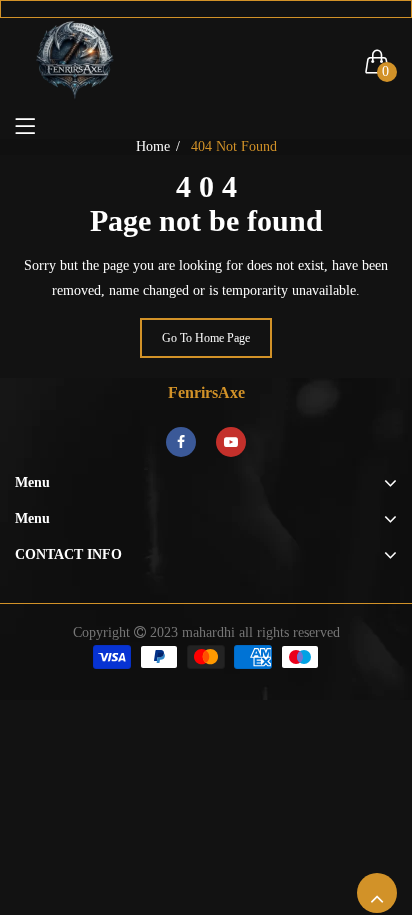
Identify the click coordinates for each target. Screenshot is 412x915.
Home (153, 146)
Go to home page (206, 338)
